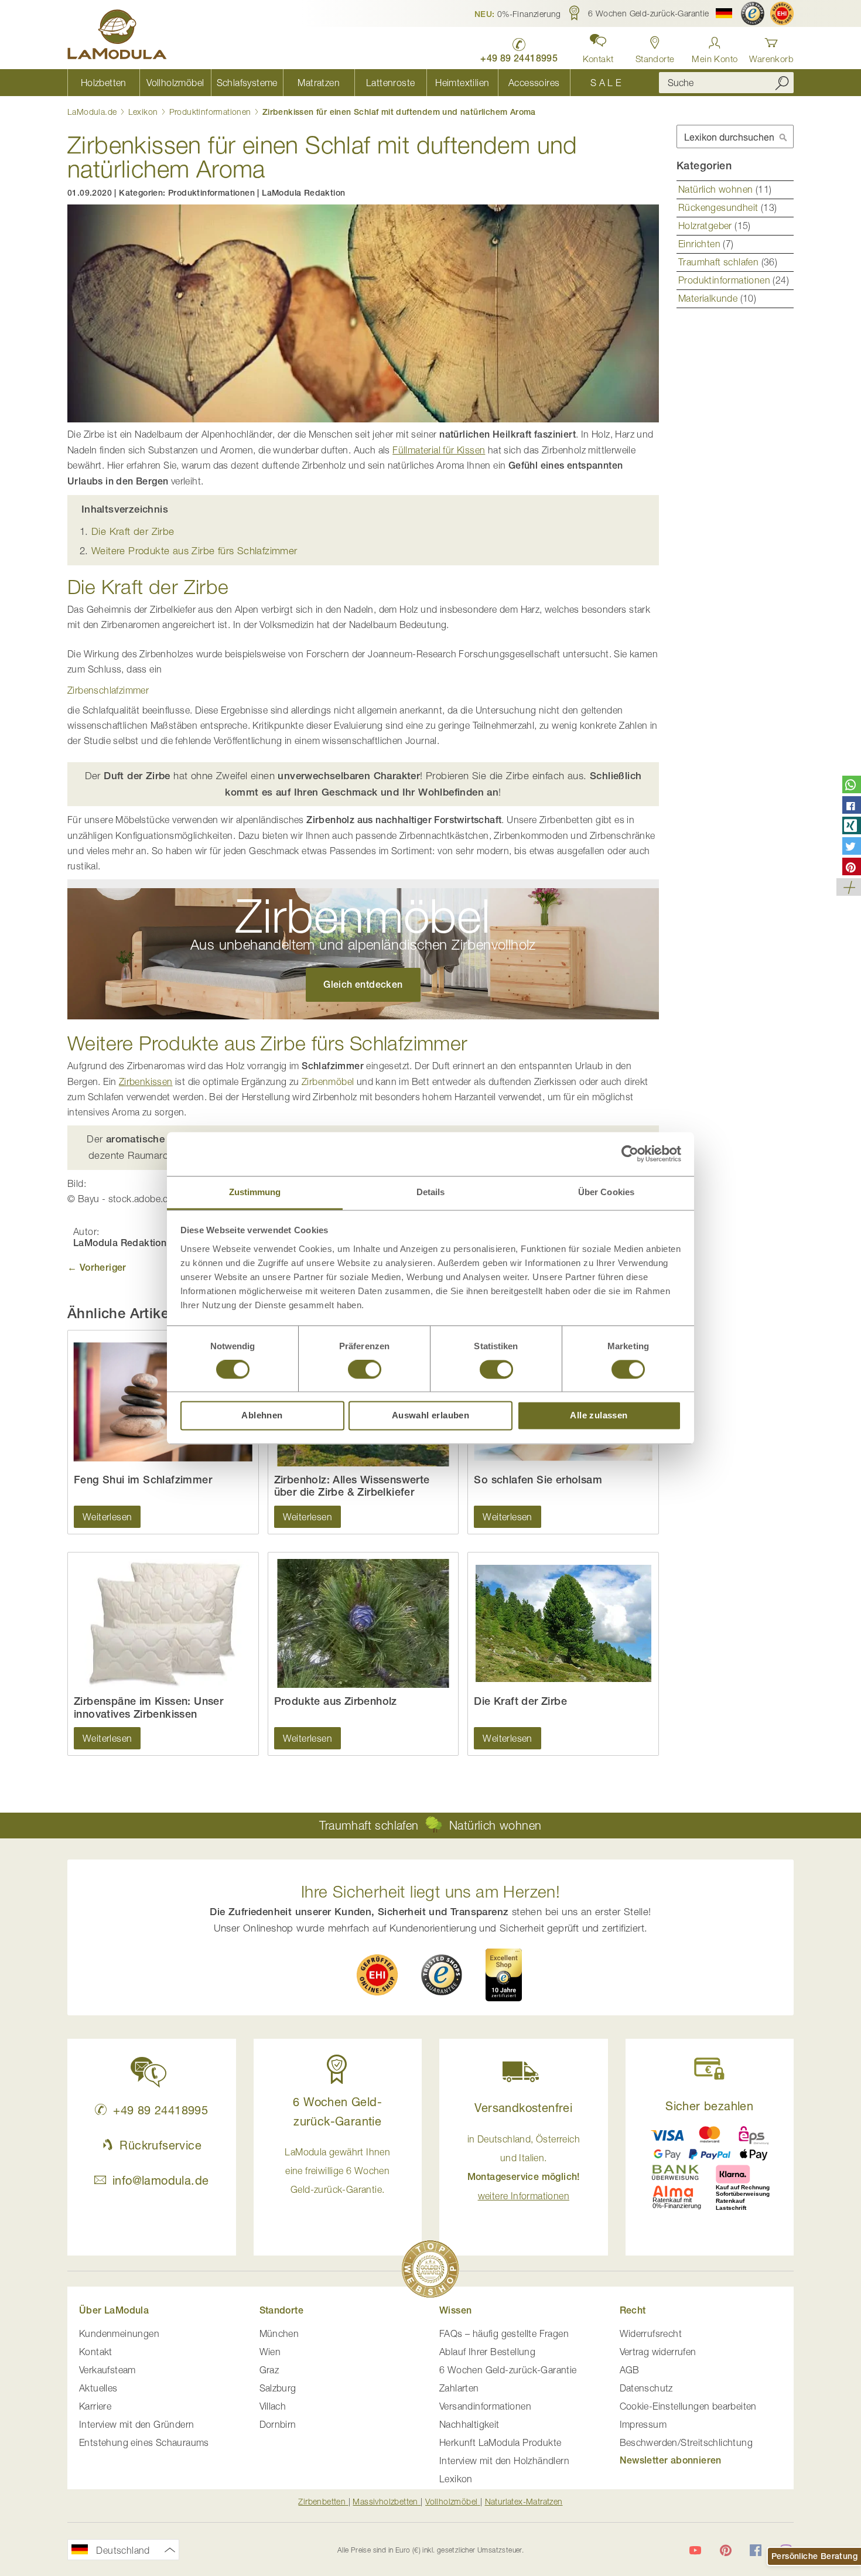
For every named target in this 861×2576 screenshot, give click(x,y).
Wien (270, 2352)
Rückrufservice (160, 2145)
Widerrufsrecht (651, 2333)
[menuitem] (103, 83)
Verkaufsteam (107, 2370)
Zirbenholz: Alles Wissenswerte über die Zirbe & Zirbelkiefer (352, 1486)
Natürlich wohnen (717, 189)
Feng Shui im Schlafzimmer (143, 1480)
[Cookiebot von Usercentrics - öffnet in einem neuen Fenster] (630, 1154)
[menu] (354, 83)
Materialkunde (709, 298)
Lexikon (144, 112)
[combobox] (726, 83)
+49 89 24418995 (160, 2110)
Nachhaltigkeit (469, 2424)
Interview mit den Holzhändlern (504, 2461)
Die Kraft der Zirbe (133, 531)
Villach (273, 2406)
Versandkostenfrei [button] (523, 2108)
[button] (518, 13)
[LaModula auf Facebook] (756, 2550)
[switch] (365, 1370)
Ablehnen (262, 1416)
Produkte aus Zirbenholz (336, 1701)
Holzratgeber (706, 226)
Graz (269, 2370)
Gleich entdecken (363, 985)
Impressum (643, 2424)
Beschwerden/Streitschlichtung (686, 2442)
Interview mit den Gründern (136, 2424)
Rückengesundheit (720, 207)
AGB (630, 2370)
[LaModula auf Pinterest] (726, 2550)
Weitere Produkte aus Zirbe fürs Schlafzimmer (194, 551)
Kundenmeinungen (119, 2333)
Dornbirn (278, 2424)
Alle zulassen (599, 1416)
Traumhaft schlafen (720, 262)
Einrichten (701, 244)
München (279, 2333)
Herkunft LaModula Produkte (500, 2442)
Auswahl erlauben (430, 1416)
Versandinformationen (485, 2406)
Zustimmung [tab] (255, 1192)
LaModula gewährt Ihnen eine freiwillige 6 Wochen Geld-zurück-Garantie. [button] (337, 2171)
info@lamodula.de (160, 2180)
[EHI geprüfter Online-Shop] (782, 13)
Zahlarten (459, 2388)
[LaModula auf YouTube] (695, 2550)
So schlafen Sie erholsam (538, 1480)
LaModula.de (93, 112)
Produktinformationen (211, 112)
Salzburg (278, 2388)
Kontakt (96, 2352)
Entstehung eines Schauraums (144, 2442)
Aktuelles (98, 2388)
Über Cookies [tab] (606, 1192)
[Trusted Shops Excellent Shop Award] (504, 1975)
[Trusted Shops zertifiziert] (753, 13)
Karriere (95, 2406)
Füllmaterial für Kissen (439, 450)
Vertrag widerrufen (658, 2352)
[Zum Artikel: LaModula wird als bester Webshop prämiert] (430, 2271)
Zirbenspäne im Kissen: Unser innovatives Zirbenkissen (148, 1707)
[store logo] (117, 36)
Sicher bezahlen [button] (709, 2106)
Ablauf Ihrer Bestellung (487, 2352)
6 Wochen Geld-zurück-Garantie (508, 2370)
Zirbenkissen (146, 1081)
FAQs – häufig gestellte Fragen (504, 2333)
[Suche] (782, 83)
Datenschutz (646, 2388)
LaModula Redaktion (303, 193)
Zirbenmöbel (328, 1081)
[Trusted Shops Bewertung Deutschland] (442, 1975)
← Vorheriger (97, 1267)
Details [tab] (431, 1192)
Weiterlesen (107, 1517)
